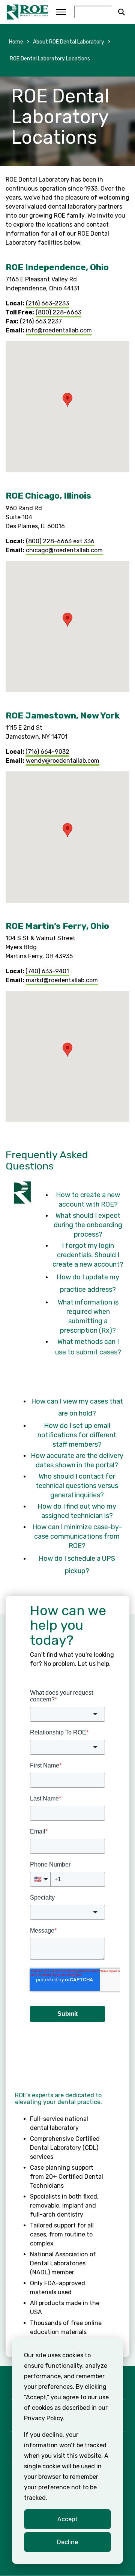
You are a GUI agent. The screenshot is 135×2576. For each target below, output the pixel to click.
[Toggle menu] (61, 12)
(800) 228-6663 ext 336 (60, 541)
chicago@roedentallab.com (64, 550)
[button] (67, 400)
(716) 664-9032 (47, 752)
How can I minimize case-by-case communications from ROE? (77, 1536)
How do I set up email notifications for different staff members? (77, 1435)
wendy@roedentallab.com (63, 761)
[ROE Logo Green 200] (28, 12)
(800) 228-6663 (58, 312)
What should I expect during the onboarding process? (88, 1225)
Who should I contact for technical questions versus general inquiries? (77, 1486)
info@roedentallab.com (59, 330)
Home (16, 42)
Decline (67, 2542)
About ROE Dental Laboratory (69, 42)
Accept (67, 2519)
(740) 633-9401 (47, 971)
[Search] (121, 12)
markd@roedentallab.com (62, 980)
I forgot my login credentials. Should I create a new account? (88, 1255)
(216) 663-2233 (47, 303)
